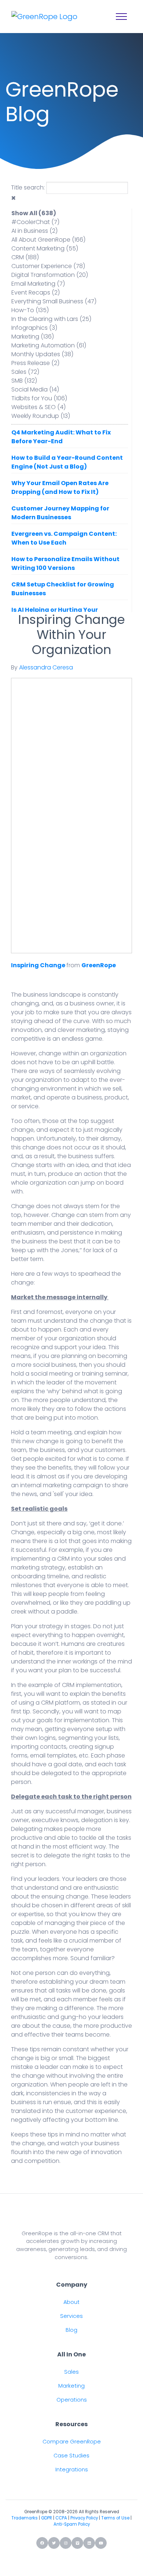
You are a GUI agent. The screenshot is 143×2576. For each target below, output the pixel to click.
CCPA (61, 2518)
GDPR (47, 2518)
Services (71, 2316)
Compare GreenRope (72, 2442)
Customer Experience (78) (48, 266)
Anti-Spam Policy (72, 2524)
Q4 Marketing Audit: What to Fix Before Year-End (61, 437)
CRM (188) (25, 257)
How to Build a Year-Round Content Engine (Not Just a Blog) (67, 462)
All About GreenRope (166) (48, 240)
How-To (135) (30, 310)
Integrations (72, 2470)
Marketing (71, 2386)
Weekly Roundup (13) (41, 416)
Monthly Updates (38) (42, 354)
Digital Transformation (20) (50, 275)
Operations (72, 2400)
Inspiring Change (38, 965)
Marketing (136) (33, 337)
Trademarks (25, 2518)
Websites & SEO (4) (38, 407)
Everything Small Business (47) (54, 301)
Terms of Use (115, 2518)
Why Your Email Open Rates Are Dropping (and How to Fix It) (60, 487)
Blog (71, 2330)
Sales (71, 2372)
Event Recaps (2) (36, 292)
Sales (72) (25, 372)
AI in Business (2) (34, 231)
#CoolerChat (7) (35, 222)
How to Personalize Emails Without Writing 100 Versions (65, 563)
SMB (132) (24, 381)
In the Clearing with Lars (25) (51, 319)
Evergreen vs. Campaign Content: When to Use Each (64, 538)
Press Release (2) (35, 363)
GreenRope (99, 965)
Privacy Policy (84, 2518)
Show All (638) (34, 213)
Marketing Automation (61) (49, 345)
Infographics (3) (34, 328)
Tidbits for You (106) (39, 398)
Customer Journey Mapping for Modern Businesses (60, 513)
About (71, 2302)
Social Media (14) (35, 389)
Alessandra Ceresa (46, 667)
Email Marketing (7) (38, 284)
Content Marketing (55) (45, 248)
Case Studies (71, 2456)
